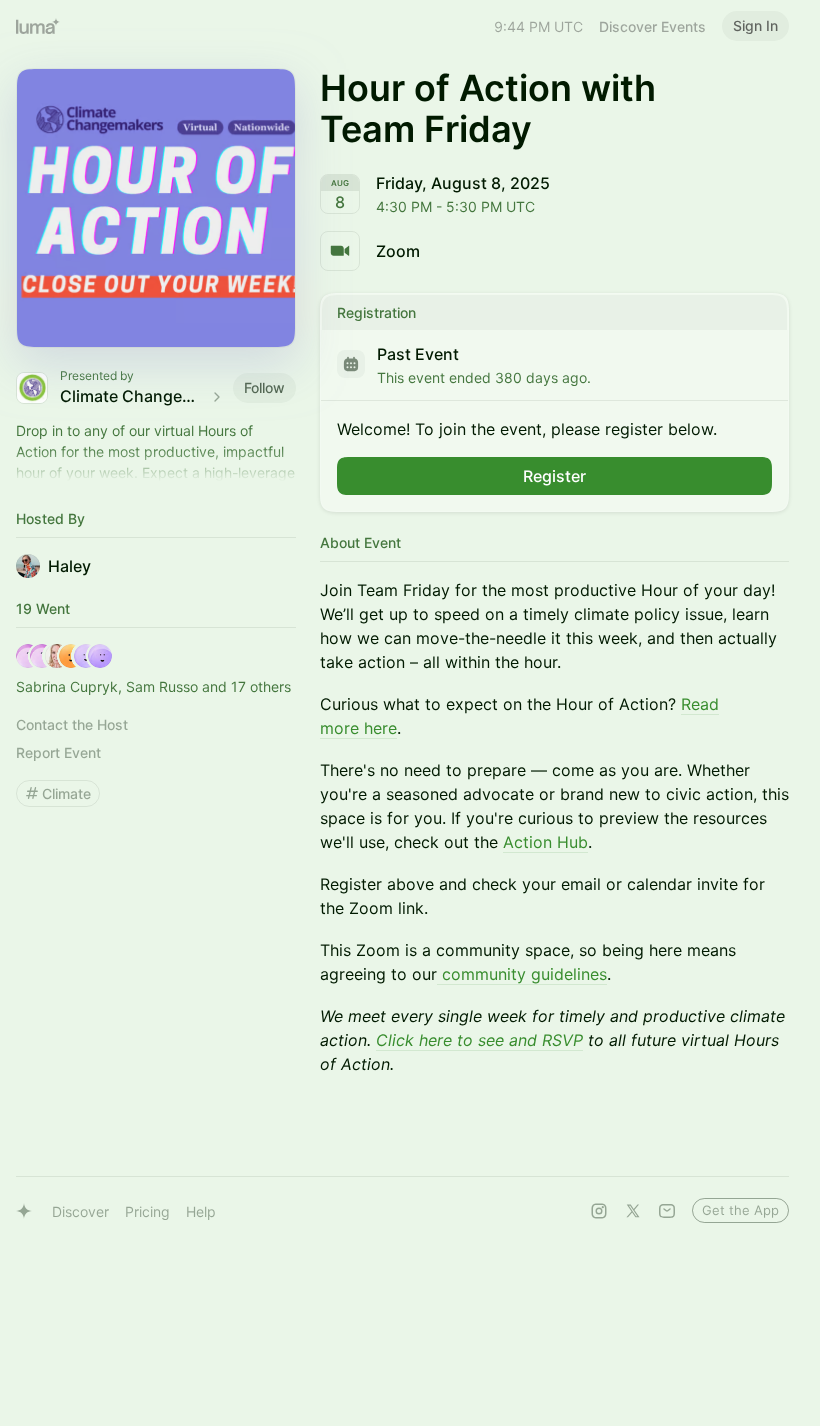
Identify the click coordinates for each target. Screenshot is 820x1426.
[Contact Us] (667, 1211)
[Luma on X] (633, 1211)
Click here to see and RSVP (479, 1040)
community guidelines (522, 974)
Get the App (740, 1210)
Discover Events (652, 26)
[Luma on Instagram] (599, 1211)
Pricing (147, 1211)
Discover (80, 1211)
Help (201, 1211)
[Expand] (156, 473)
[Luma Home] (38, 26)
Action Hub (545, 842)
